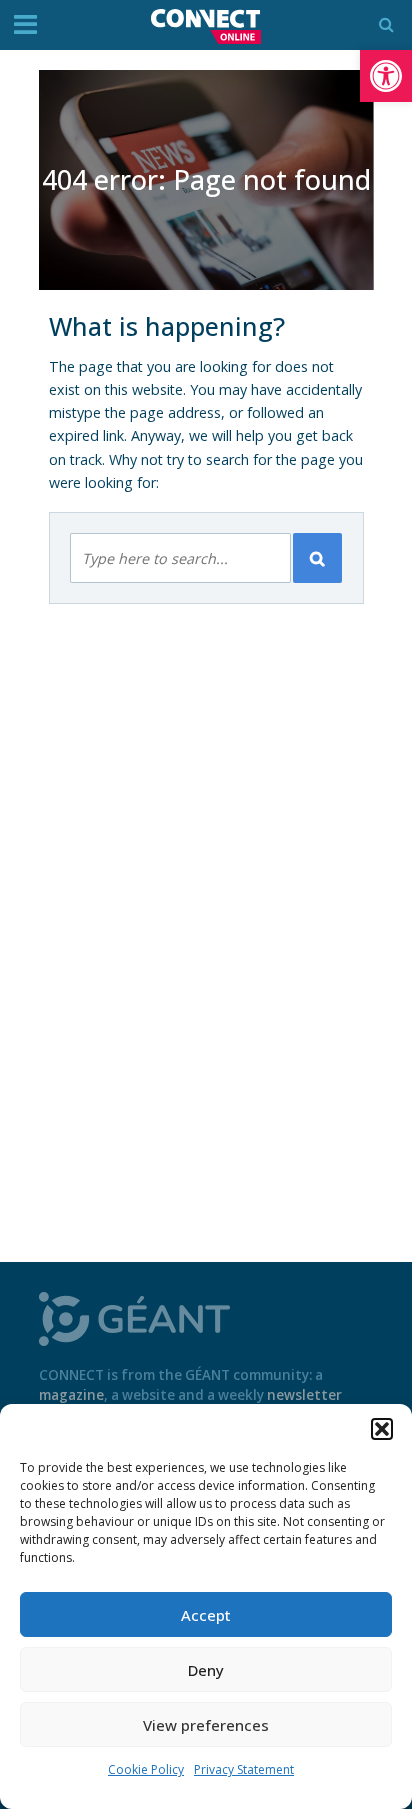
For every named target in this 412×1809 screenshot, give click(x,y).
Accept (206, 1615)
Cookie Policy (146, 1769)
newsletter (304, 1395)
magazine (71, 1395)
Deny (206, 1670)
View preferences (206, 1725)
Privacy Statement (244, 1769)
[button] (386, 76)
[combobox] (180, 558)
